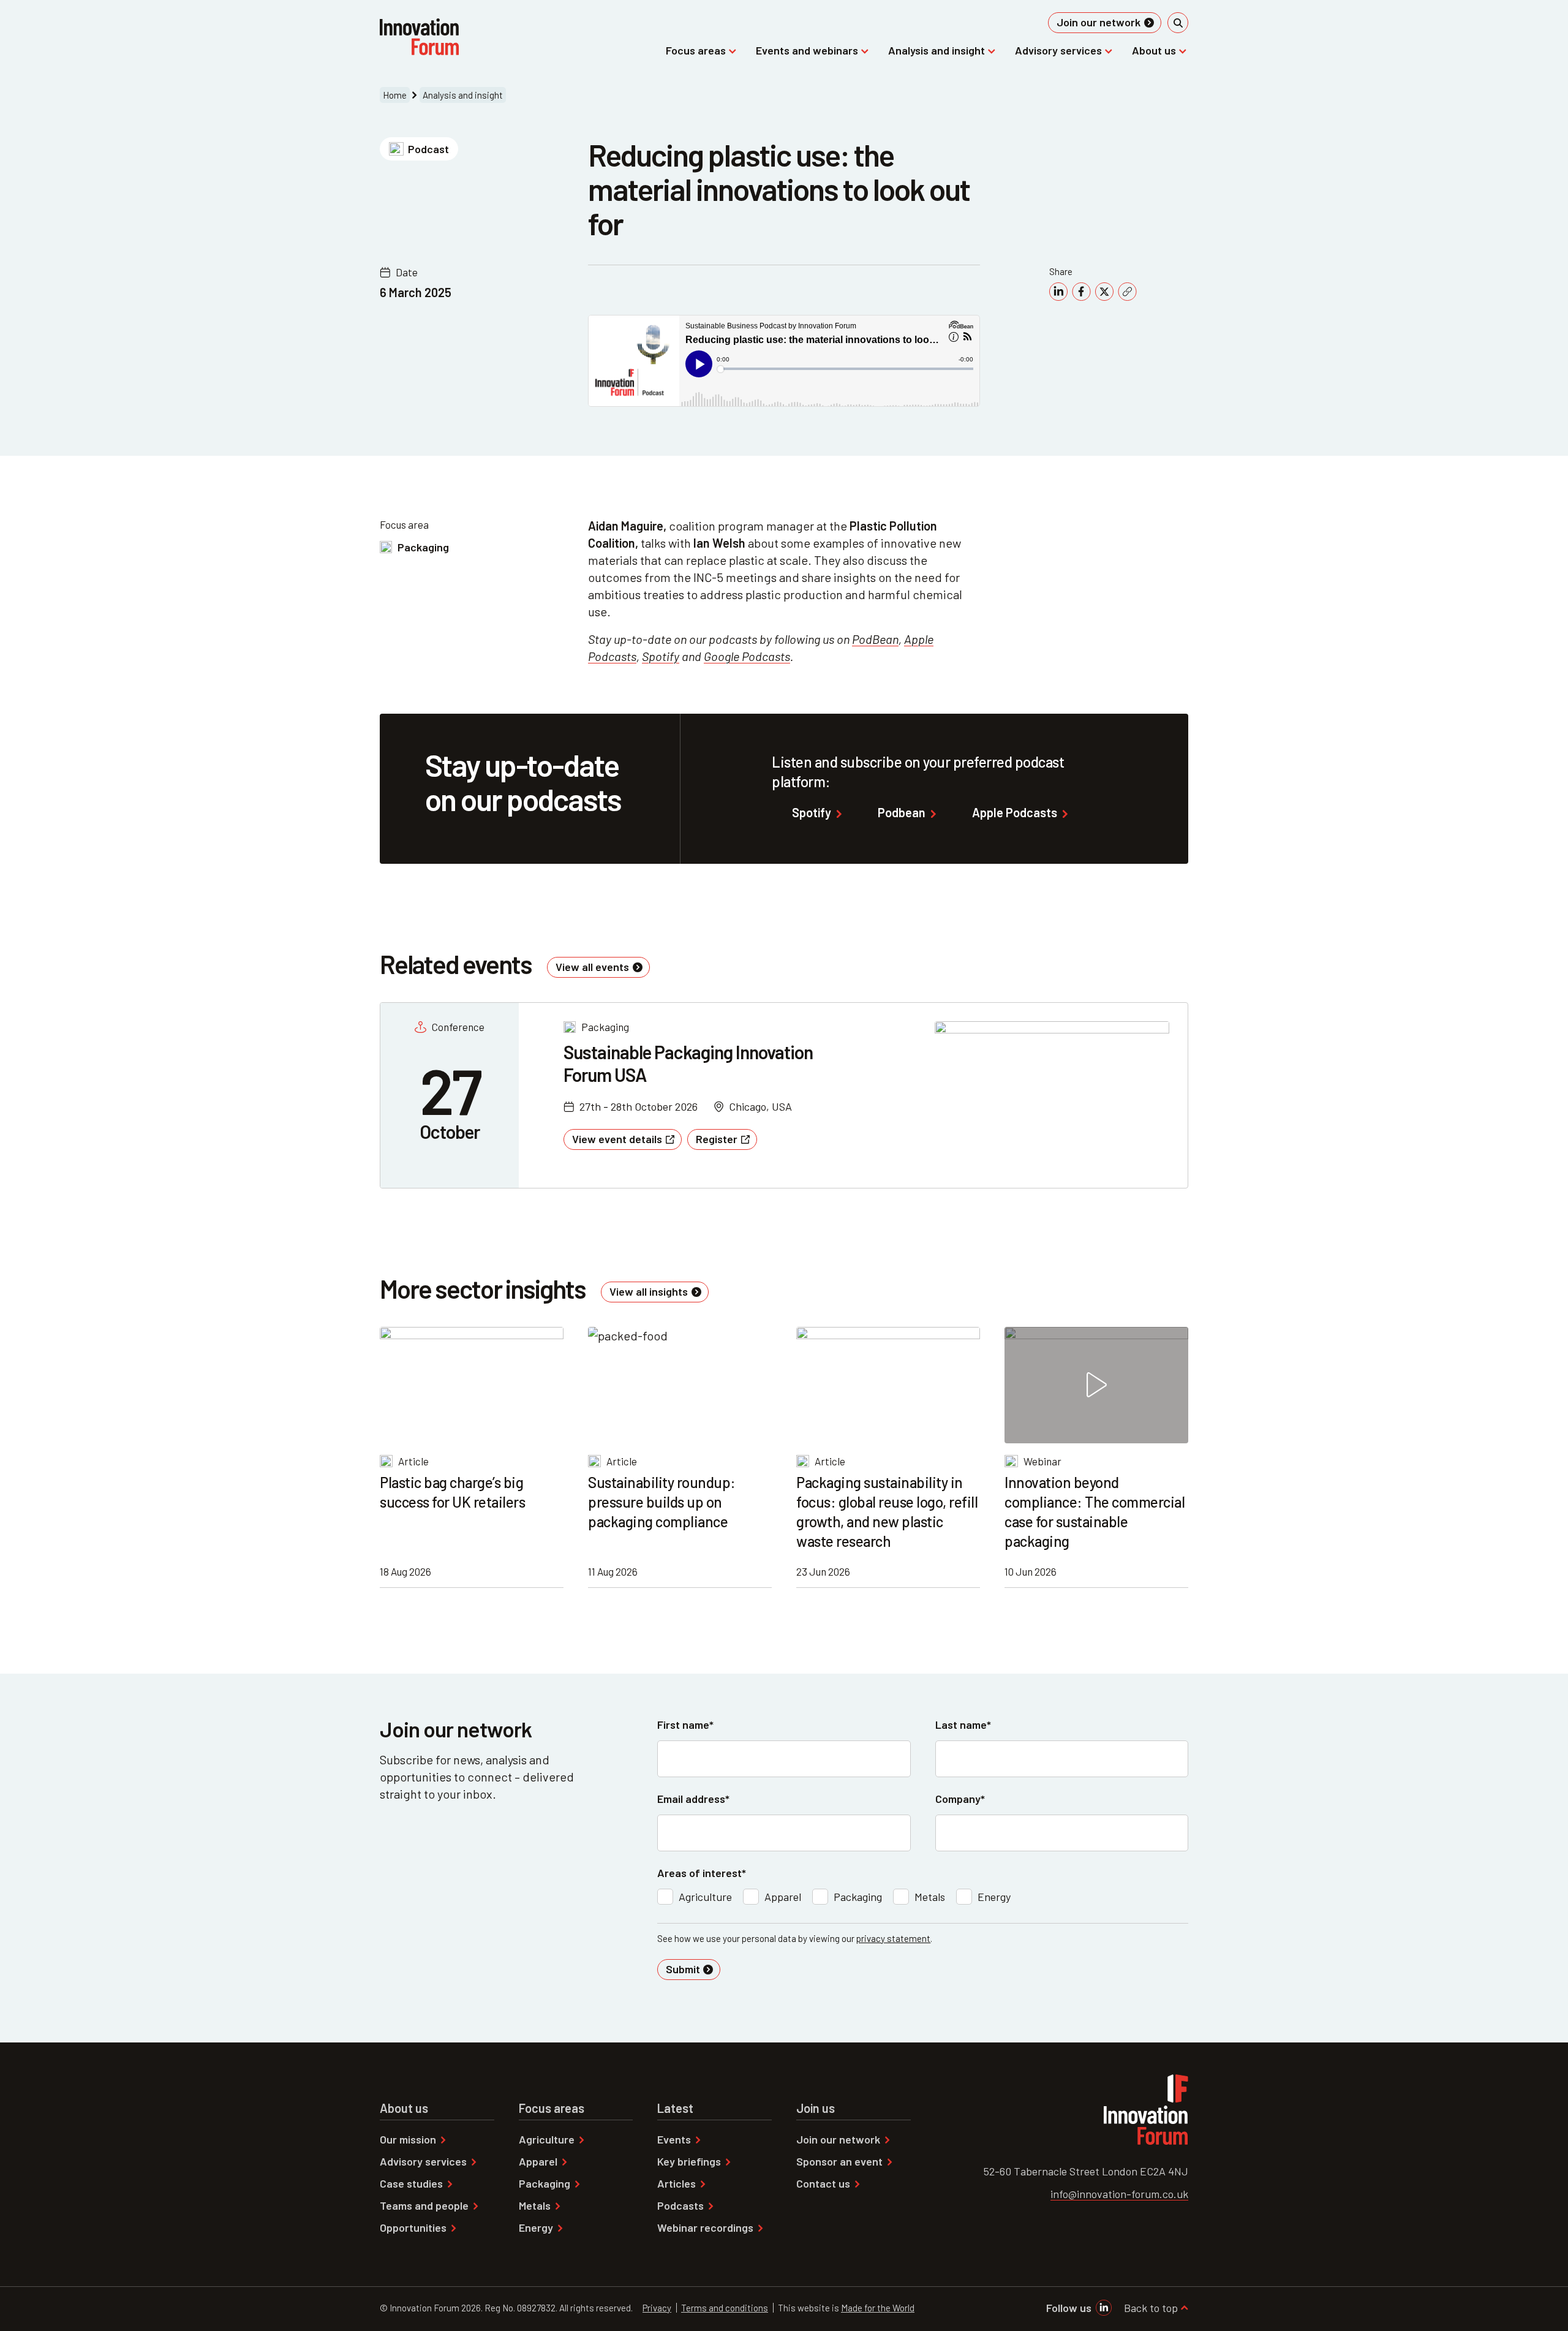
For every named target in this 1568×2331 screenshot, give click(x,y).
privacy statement (893, 1938)
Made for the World (878, 2308)
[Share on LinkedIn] (1058, 292)
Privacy (657, 2308)
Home (395, 95)
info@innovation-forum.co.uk (1119, 2194)
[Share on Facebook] (1081, 292)
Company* (960, 1799)
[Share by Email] (1127, 292)
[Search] (1178, 23)
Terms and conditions (725, 2308)
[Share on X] (1104, 292)
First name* (685, 1725)
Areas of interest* (702, 1873)
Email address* (693, 1799)
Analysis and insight (463, 95)
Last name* (963, 1725)
